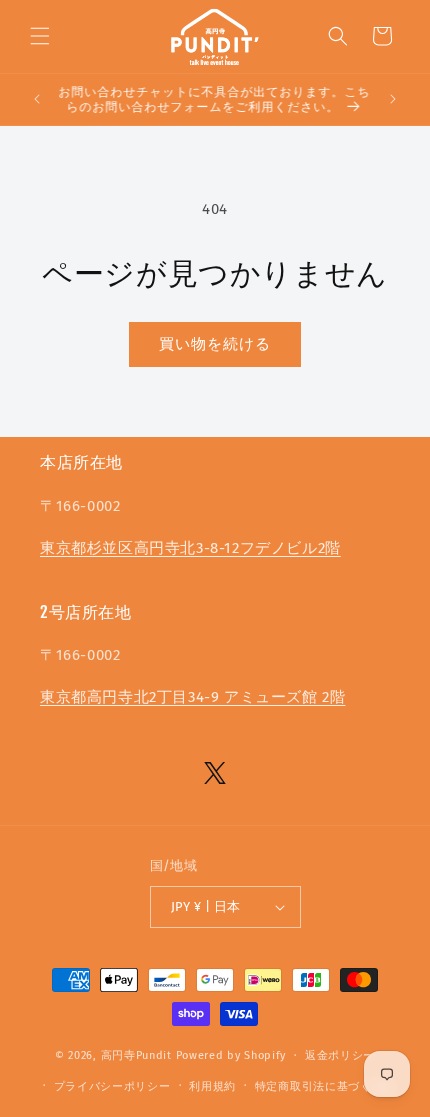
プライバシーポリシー (112, 1086)
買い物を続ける (215, 344)
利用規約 (212, 1086)
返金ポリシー (340, 1055)
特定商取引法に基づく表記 (325, 1086)
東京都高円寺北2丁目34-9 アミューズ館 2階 (192, 697)
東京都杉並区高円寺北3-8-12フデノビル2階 (190, 548)
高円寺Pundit (136, 1055)
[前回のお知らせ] (37, 99)
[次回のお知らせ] (393, 99)
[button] (40, 36)
